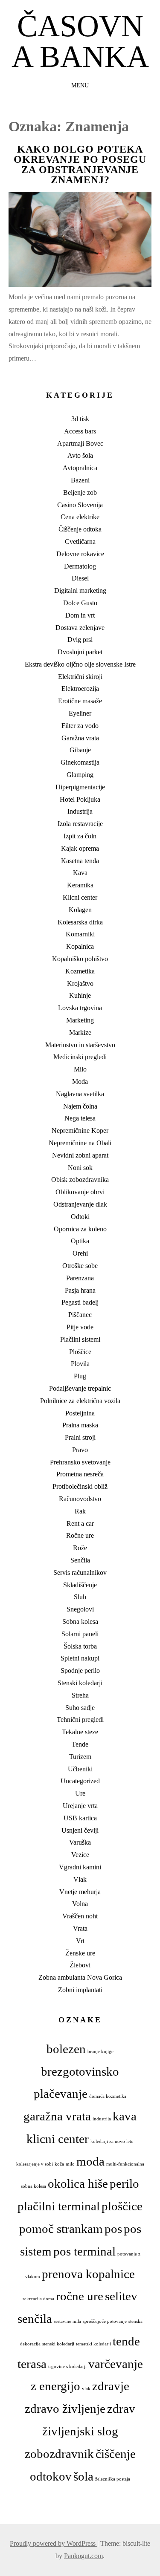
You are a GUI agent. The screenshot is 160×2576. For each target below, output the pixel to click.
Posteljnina (80, 1413)
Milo (80, 1069)
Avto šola (80, 455)
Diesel (80, 578)
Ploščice (80, 1352)
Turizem (80, 1757)
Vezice (80, 1855)
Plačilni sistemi (80, 1339)
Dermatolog (80, 566)
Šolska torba (80, 1646)
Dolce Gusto (80, 603)
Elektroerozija (80, 689)
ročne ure (80, 2296)
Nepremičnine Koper (80, 1131)
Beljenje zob (80, 492)
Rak (80, 1511)
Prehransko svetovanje (80, 1462)
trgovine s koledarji (67, 2367)
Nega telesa (80, 1118)
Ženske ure (80, 1953)
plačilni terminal (59, 2206)
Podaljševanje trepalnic (80, 1388)
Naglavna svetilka (80, 1094)
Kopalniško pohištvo (80, 959)
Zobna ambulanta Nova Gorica (80, 1977)
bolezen (66, 2049)
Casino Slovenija (80, 505)
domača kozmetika (108, 2096)
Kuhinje (80, 995)
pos (113, 2229)
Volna (80, 1904)
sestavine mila (67, 2321)
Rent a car (80, 1523)
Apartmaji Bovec (80, 443)
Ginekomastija (80, 762)
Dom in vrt (80, 615)
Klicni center (80, 897)
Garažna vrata (80, 738)
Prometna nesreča (80, 1474)
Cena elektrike (80, 517)
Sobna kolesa (80, 1622)
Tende (80, 1744)
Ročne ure (80, 1535)
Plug (80, 1376)
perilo (124, 2183)
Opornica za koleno (80, 1229)
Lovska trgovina (80, 1008)
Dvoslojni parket (80, 652)
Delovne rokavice (80, 554)
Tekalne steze (80, 1732)
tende (126, 2341)
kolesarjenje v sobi (35, 2164)
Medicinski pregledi (80, 1057)
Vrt (80, 1941)
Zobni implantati (80, 1990)
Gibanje (80, 750)
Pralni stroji (80, 1437)
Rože (80, 1548)
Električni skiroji (80, 677)
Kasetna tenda (80, 861)
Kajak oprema (80, 848)
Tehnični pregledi (80, 1720)
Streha (80, 1695)
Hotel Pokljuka (80, 799)
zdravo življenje (65, 2409)
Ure (80, 1793)
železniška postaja (113, 2479)
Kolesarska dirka (80, 922)
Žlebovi (80, 1965)
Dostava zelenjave (80, 628)
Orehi (80, 1253)
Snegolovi (80, 1609)
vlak (86, 2389)
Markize (80, 1032)
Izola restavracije (80, 824)
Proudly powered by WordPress (54, 2543)
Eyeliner (80, 713)
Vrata (80, 1928)
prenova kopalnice (88, 2274)
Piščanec (80, 1315)
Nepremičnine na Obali (80, 1143)
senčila (35, 2319)
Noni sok (80, 1168)
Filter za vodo (80, 726)
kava (125, 2116)
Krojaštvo (80, 983)
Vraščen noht (80, 1916)
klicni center (58, 2139)
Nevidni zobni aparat (80, 1155)
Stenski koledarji (80, 1683)
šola (83, 2476)
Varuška (80, 1842)
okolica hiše (78, 2183)
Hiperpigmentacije (80, 787)
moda (90, 2161)
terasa (32, 2364)
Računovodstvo (80, 1499)
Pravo (80, 1450)
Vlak (80, 1879)
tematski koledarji (93, 2344)
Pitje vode (80, 1327)
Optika (80, 1241)
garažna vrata (57, 2116)
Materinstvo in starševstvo (80, 1045)
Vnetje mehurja (80, 1892)
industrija (102, 2119)
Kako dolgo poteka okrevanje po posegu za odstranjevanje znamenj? (80, 165)
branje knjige (100, 2052)
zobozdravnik (59, 2454)
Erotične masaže (80, 701)
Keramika (80, 885)
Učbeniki (80, 1769)
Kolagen (80, 910)
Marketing (80, 1020)
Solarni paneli (80, 1634)
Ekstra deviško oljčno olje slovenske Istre (80, 664)
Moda (80, 1082)
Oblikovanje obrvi (80, 1192)
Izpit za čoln (80, 836)
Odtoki (80, 1217)
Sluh (80, 1597)
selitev (121, 2296)
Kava (80, 873)
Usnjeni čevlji (80, 1830)
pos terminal (84, 2251)
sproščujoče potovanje (105, 2321)
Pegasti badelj (80, 1302)
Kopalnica (80, 946)
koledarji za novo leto (112, 2141)
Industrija (80, 811)
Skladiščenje (80, 1585)
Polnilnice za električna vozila (80, 1401)
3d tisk (80, 419)
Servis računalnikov (80, 1572)
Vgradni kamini (80, 1867)
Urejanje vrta (80, 1806)
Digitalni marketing (80, 591)
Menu (80, 85)
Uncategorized (80, 1781)
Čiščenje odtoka (80, 529)
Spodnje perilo (80, 1671)
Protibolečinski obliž (80, 1486)
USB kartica (80, 1818)
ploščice (122, 2206)
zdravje (111, 2386)
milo (70, 2164)
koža (59, 2164)
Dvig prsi (80, 640)
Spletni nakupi (80, 1658)
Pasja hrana (80, 1290)
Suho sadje (80, 1708)
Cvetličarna (80, 541)
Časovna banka (80, 41)
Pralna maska (80, 1425)
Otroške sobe (80, 1266)
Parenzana (80, 1278)
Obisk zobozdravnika (80, 1180)
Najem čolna (80, 1106)
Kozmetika (80, 971)
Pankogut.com (83, 2556)
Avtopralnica (80, 468)
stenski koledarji (58, 2344)
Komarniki (80, 934)
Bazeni (80, 480)
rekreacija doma (38, 2299)
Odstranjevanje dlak (80, 1204)
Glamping (80, 775)
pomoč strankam (61, 2229)
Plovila (80, 1364)
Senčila (80, 1560)
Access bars (80, 431)
